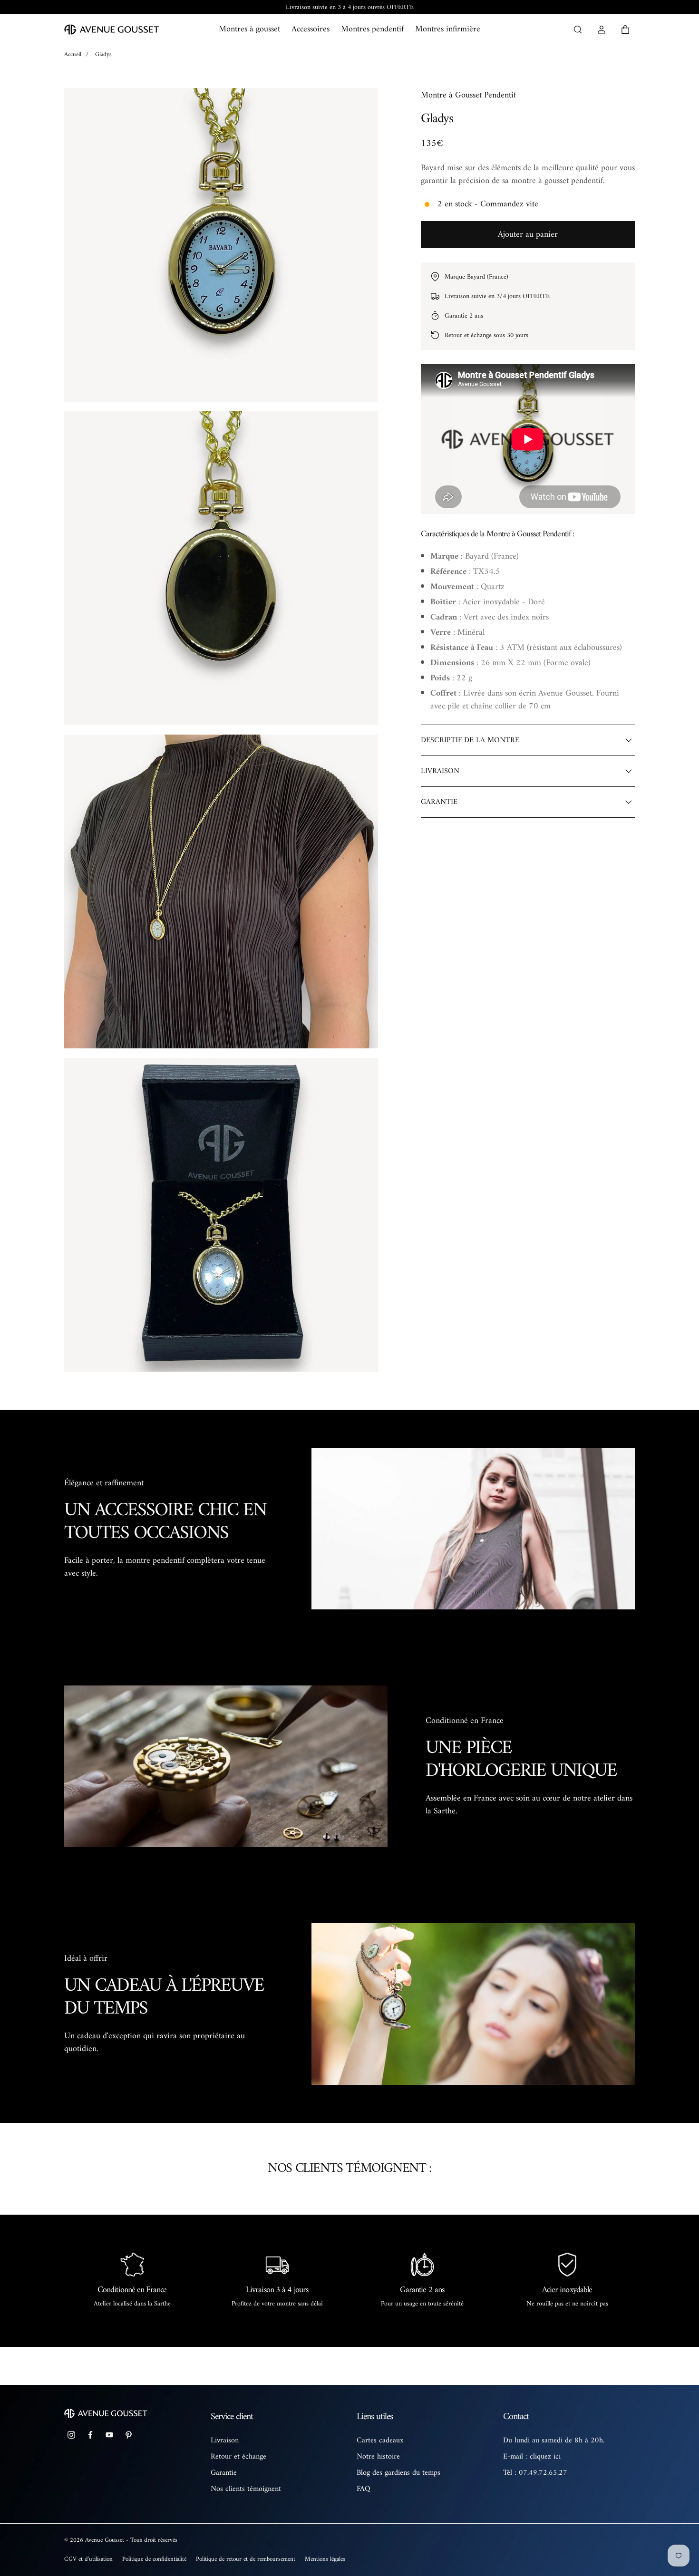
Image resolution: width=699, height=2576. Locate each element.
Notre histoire (378, 2457)
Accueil (73, 54)
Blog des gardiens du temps (398, 2473)
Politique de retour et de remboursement (246, 2559)
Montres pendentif (372, 29)
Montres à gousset (249, 29)
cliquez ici (545, 2457)
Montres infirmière (448, 29)
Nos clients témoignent (246, 2489)
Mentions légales (325, 2559)
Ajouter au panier (528, 235)
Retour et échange (238, 2457)
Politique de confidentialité (154, 2559)
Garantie (224, 2473)
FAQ (364, 2489)
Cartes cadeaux (380, 2440)
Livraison (225, 2440)
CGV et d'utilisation (88, 2559)
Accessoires (311, 29)
